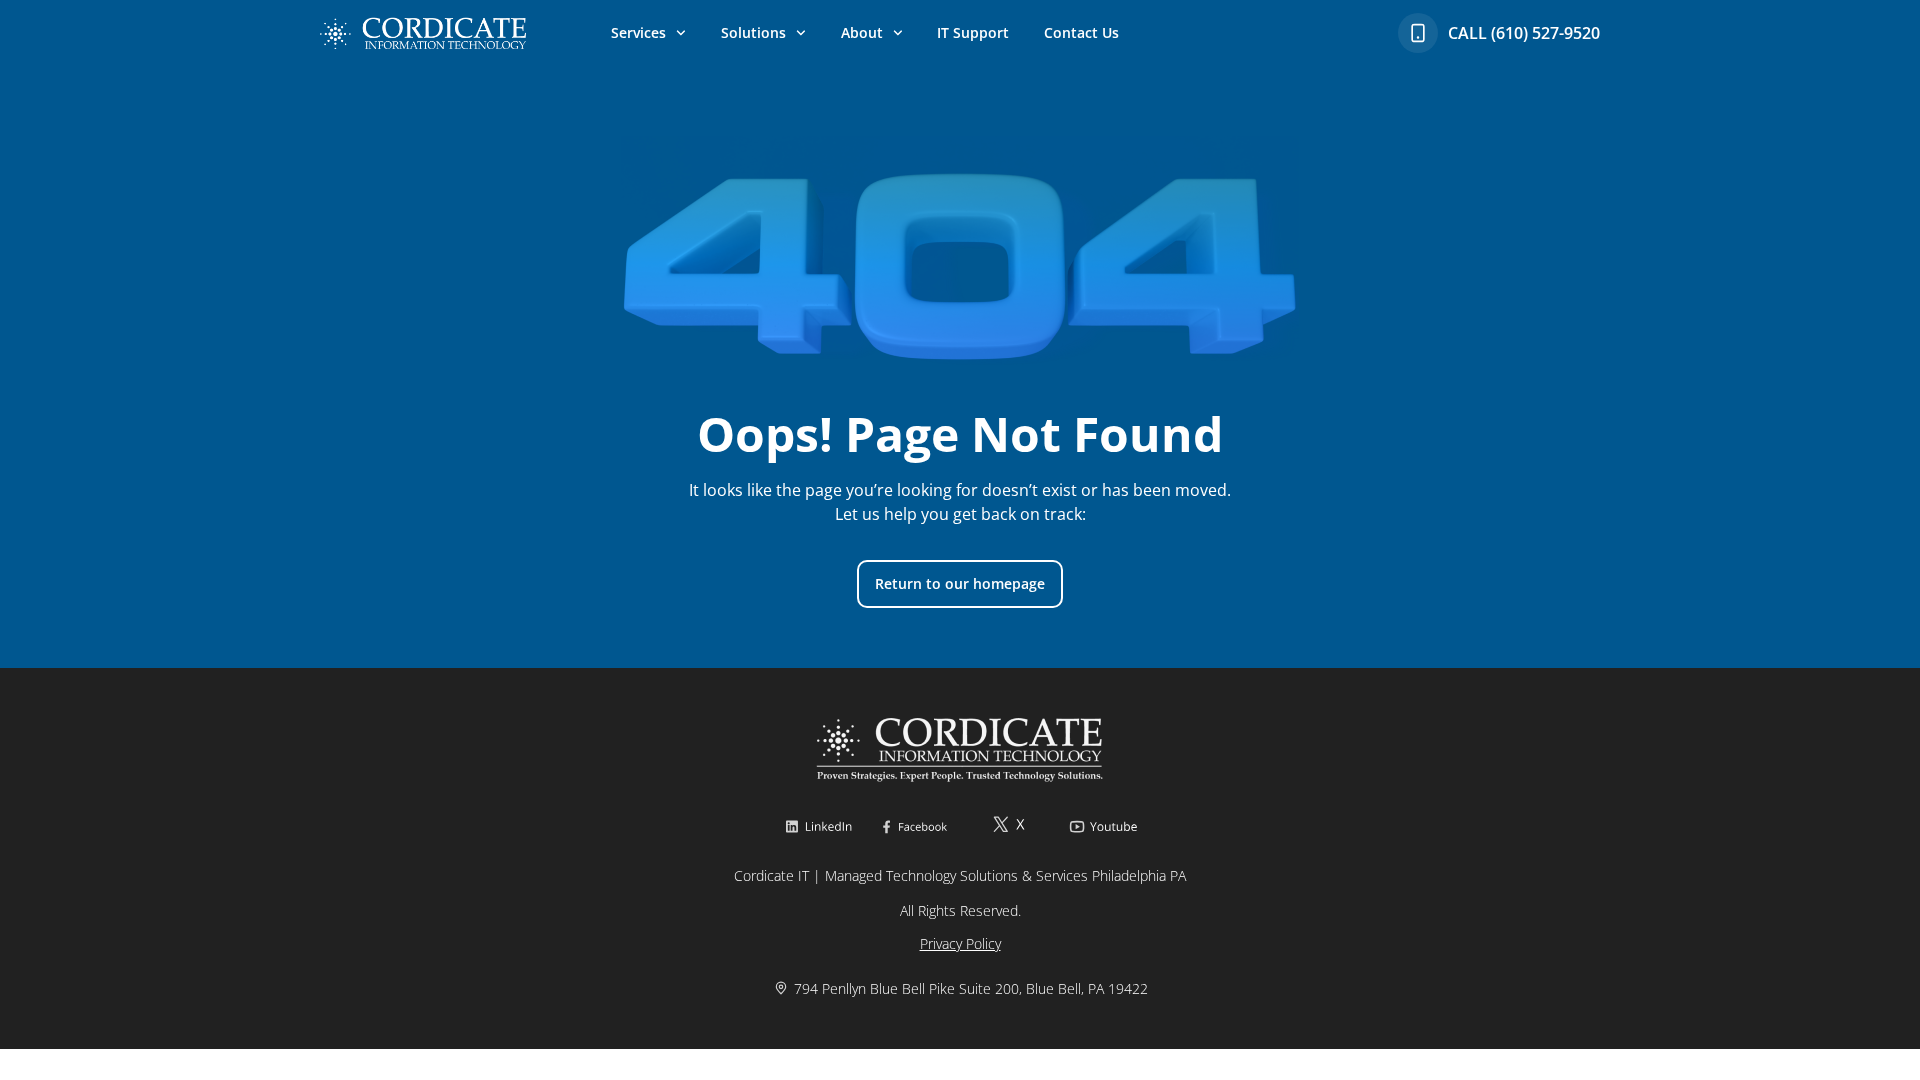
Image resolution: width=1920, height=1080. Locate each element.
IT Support (973, 32)
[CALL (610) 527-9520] (1418, 33)
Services (638, 32)
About (862, 32)
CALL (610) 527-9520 (1524, 33)
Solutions (753, 32)
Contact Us (1081, 32)
